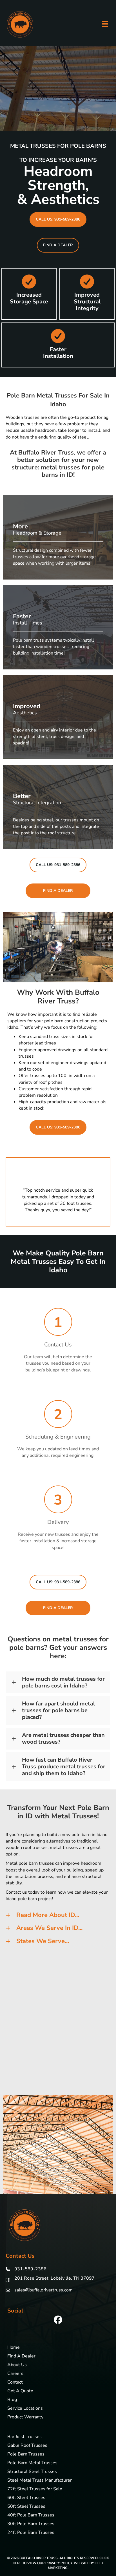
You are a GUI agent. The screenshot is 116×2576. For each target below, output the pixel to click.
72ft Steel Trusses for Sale (35, 2489)
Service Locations (25, 2409)
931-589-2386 (30, 2269)
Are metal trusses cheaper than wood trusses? (63, 1739)
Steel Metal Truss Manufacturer (40, 2481)
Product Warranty (25, 2417)
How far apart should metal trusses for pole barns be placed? (58, 1710)
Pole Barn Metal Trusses (32, 2463)
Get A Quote (20, 2391)
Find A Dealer (21, 2356)
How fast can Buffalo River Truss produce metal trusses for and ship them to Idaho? (64, 1767)
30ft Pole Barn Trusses (31, 2524)
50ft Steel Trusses (26, 2507)
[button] (58, 219)
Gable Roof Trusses (27, 2446)
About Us (17, 2365)
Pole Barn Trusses (26, 2455)
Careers (15, 2374)
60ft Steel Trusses (26, 2498)
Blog (12, 2400)
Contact (15, 2383)
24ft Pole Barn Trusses (31, 2533)
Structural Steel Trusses (32, 2472)
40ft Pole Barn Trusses (31, 2515)
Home (14, 2348)
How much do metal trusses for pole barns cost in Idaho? (63, 1682)
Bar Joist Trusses (24, 2437)
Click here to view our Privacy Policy (61, 2560)
